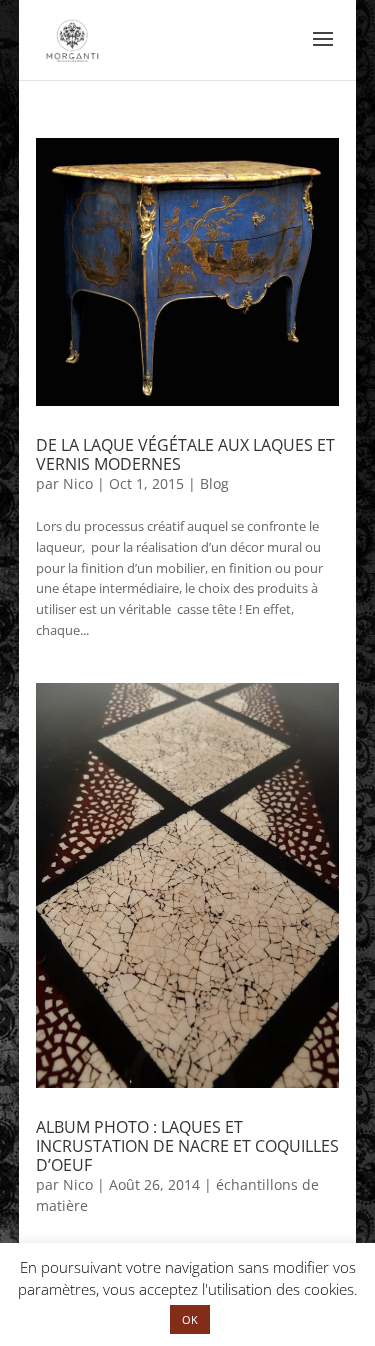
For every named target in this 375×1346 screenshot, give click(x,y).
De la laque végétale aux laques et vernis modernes (185, 454)
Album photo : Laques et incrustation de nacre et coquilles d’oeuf (187, 1146)
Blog (214, 483)
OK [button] (190, 1319)
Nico (78, 483)
